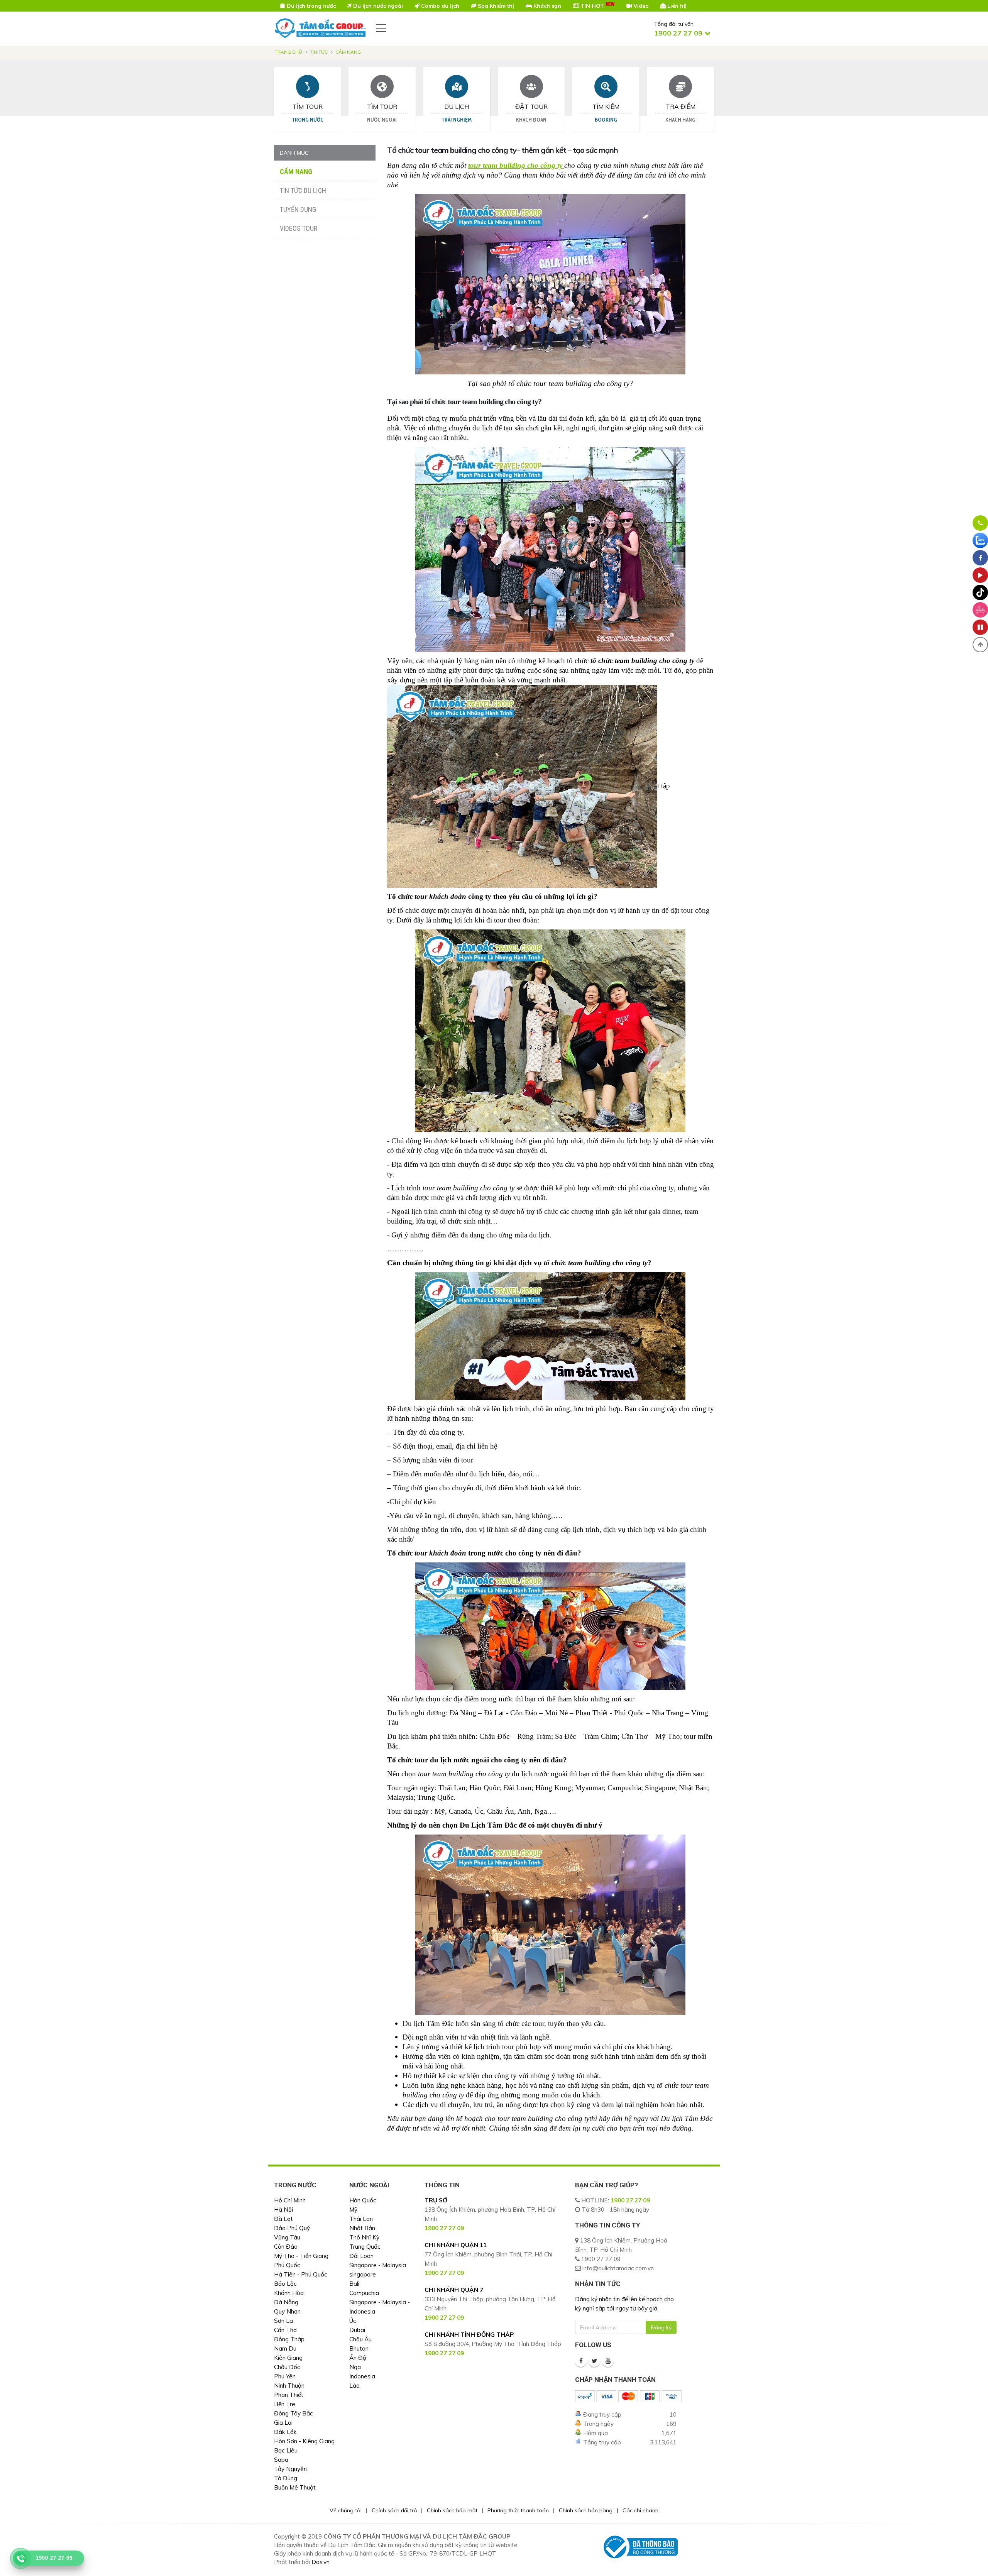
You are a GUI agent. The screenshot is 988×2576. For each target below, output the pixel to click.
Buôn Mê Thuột (295, 2487)
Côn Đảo (286, 2247)
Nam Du (285, 2348)
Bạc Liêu (286, 2450)
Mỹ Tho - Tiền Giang (301, 2256)
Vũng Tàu (287, 2237)
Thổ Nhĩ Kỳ (364, 2237)
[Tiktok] (980, 592)
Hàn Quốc (363, 2200)
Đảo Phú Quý (292, 2228)
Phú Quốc (287, 2265)
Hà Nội (283, 2210)
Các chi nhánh (640, 2510)
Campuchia (364, 2293)
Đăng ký (661, 2327)
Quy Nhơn (287, 2311)
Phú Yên (285, 2376)
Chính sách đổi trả (394, 2510)
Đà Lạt (283, 2219)
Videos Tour (299, 228)
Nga (355, 2367)
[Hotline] (980, 523)
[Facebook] (581, 2361)
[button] (980, 645)
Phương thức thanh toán (518, 2510)
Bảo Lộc (285, 2284)
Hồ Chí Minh (290, 2200)
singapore (363, 2274)
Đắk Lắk (285, 2432)
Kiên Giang (288, 2358)
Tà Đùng (286, 2478)
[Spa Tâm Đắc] (980, 610)
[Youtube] (608, 2361)
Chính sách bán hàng (586, 2510)
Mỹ (353, 2210)
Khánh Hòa (289, 2293)
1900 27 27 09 (630, 2200)
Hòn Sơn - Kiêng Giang (304, 2441)
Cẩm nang (348, 52)
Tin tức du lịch (303, 190)
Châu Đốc (287, 2367)
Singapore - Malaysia (378, 2265)
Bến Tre (285, 2404)
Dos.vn (321, 2562)
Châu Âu (360, 2339)
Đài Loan (361, 2256)
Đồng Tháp (289, 2339)
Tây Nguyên (290, 2469)
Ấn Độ (358, 2358)
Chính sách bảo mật (452, 2510)
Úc (353, 2321)
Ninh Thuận (289, 2386)
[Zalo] (980, 540)
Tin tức (319, 52)
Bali (354, 2284)
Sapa (281, 2460)
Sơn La (283, 2321)
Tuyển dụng (298, 209)
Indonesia (362, 2376)
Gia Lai (283, 2423)
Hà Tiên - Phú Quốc (301, 2274)
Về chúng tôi (346, 2510)
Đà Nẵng (286, 2302)
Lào (354, 2386)
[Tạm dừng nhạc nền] (980, 627)
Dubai (357, 2330)
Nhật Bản (362, 2228)
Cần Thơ (285, 2330)
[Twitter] (594, 2361)
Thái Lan (361, 2219)
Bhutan (359, 2348)
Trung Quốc (365, 2247)
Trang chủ (288, 52)
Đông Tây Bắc (294, 2413)
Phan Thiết (289, 2395)
